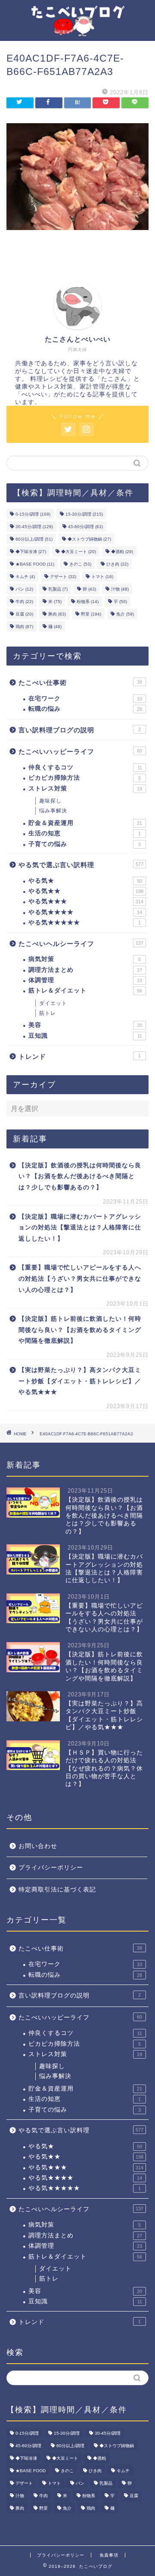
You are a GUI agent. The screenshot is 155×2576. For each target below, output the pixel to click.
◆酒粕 (122, 552)
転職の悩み (85, 709)
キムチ (25, 577)
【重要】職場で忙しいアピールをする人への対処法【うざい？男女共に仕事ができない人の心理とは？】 (80, 1279)
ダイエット (53, 1003)
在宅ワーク (85, 698)
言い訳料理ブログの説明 (80, 730)
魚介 (125, 614)
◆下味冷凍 (31, 552)
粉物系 (88, 602)
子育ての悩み (85, 844)
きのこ (80, 564)
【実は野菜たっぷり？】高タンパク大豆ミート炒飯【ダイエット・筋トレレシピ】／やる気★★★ (80, 1381)
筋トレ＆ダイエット (85, 991)
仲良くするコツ (85, 767)
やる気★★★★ (85, 912)
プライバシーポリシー (51, 1868)
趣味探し (50, 801)
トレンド (80, 1056)
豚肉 (57, 614)
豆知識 (85, 1036)
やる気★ (85, 881)
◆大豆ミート (79, 552)
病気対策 (85, 959)
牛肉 (24, 602)
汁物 (120, 589)
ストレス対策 (85, 789)
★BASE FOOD (35, 564)
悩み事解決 (53, 811)
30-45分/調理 (34, 527)
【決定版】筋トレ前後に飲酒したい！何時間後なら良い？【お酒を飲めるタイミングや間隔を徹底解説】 (80, 1330)
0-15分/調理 (33, 514)
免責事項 (109, 2555)
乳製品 (58, 589)
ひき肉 (117, 564)
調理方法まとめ (85, 970)
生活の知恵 (85, 833)
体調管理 (85, 980)
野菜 (91, 614)
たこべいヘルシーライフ (81, 944)
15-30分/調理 (84, 514)
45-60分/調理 (85, 527)
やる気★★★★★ (85, 922)
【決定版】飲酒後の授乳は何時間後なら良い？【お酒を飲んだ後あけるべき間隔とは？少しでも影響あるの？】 (80, 1176)
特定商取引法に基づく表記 (57, 1890)
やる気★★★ (86, 901)
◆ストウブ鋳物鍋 (89, 539)
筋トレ (48, 1013)
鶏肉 (24, 627)
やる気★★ (86, 891)
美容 (85, 1025)
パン (24, 589)
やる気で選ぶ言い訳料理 (81, 865)
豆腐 (24, 614)
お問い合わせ (38, 1846)
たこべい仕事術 (80, 683)
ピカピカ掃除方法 (85, 778)
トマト (102, 577)
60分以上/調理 (34, 539)
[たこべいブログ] (77, 30)
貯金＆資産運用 (85, 823)
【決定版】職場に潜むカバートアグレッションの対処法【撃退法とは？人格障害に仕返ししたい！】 (80, 1228)
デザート (63, 577)
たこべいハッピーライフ (80, 751)
